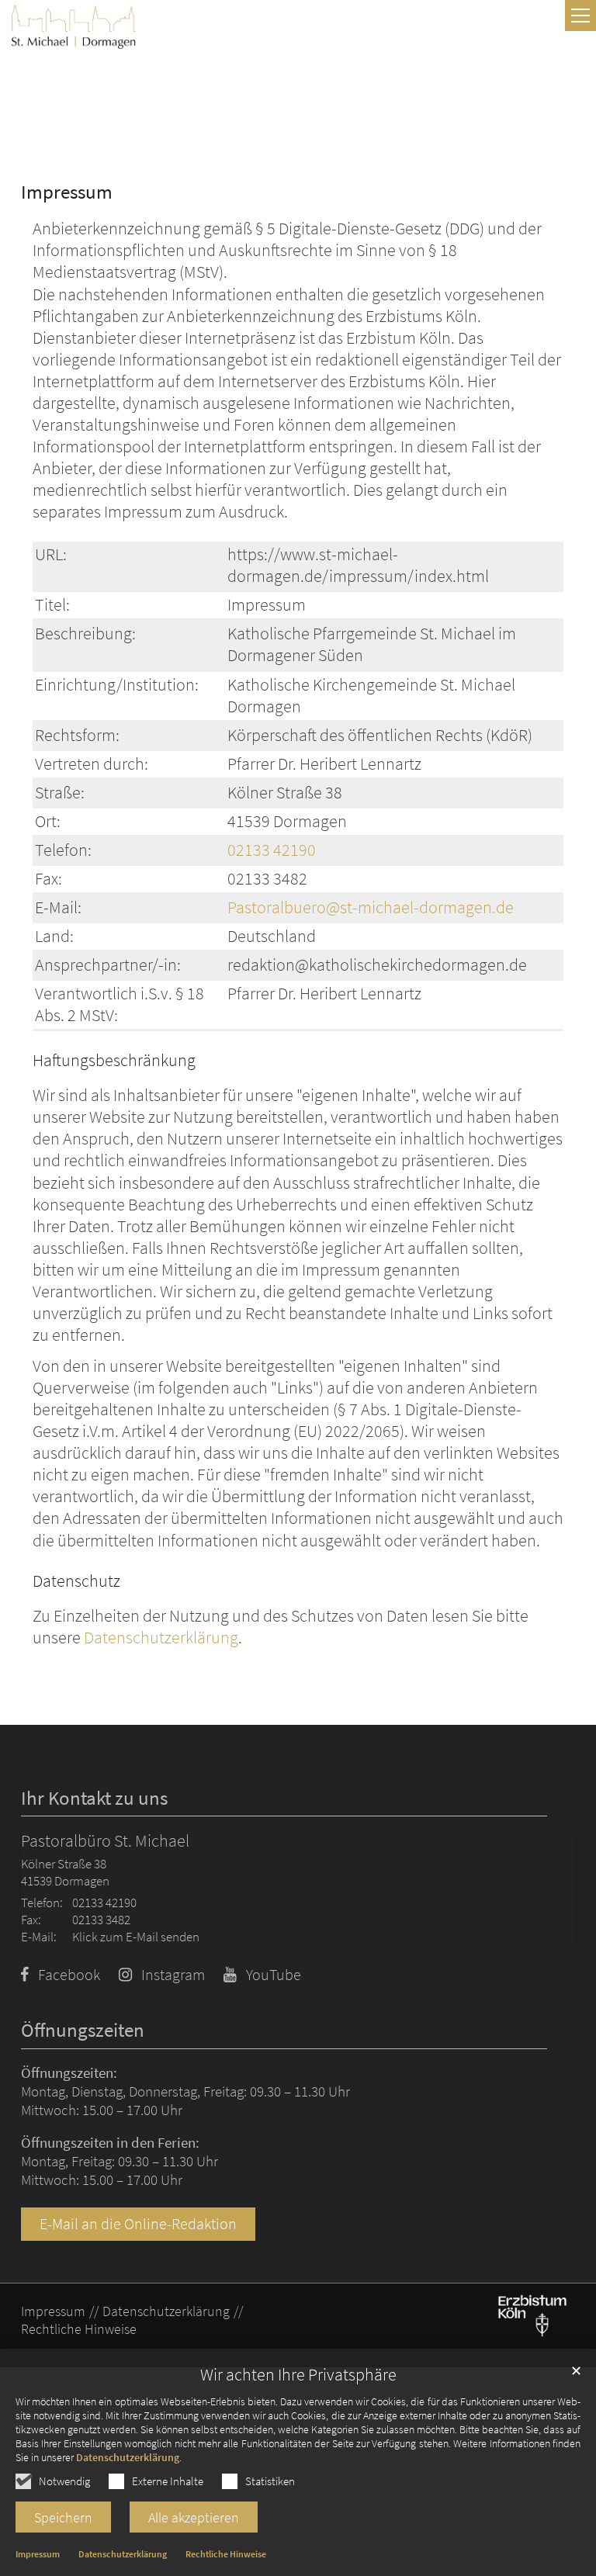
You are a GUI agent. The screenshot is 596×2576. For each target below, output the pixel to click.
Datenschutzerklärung (128, 2457)
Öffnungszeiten (83, 2030)
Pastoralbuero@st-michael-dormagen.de (371, 907)
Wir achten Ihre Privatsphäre (298, 2375)
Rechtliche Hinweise (226, 2554)
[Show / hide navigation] (580, 16)
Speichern (63, 2517)
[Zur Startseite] (74, 27)
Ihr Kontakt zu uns (94, 1798)
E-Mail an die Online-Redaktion (138, 2224)
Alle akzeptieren (194, 2517)
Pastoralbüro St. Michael (105, 1841)
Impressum (38, 2554)
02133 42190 (272, 850)
